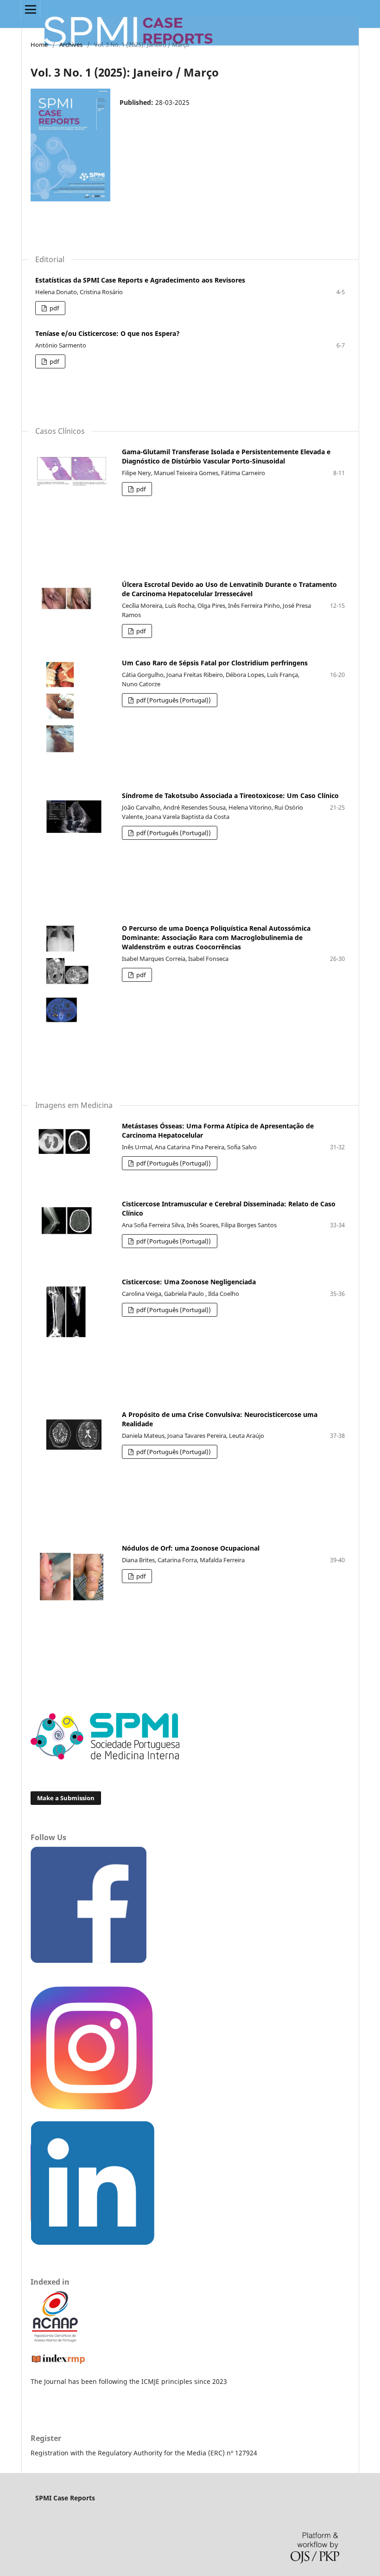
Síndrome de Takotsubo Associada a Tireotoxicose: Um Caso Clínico (230, 795)
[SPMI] (105, 1757)
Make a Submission (66, 1798)
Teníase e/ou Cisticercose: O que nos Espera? (108, 333)
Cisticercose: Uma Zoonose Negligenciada (189, 1282)
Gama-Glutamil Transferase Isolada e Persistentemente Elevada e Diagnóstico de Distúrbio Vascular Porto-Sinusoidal (226, 456)
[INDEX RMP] (58, 2363)
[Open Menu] (31, 9)
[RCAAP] (55, 2340)
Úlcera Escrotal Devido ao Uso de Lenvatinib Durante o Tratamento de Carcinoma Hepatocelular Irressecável (229, 589)
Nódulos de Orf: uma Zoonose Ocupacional (191, 1548)
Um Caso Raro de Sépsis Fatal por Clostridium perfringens (215, 663)
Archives (71, 45)
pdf (54, 308)
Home (39, 45)
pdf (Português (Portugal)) (173, 700)
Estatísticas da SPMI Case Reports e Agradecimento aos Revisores (140, 280)
